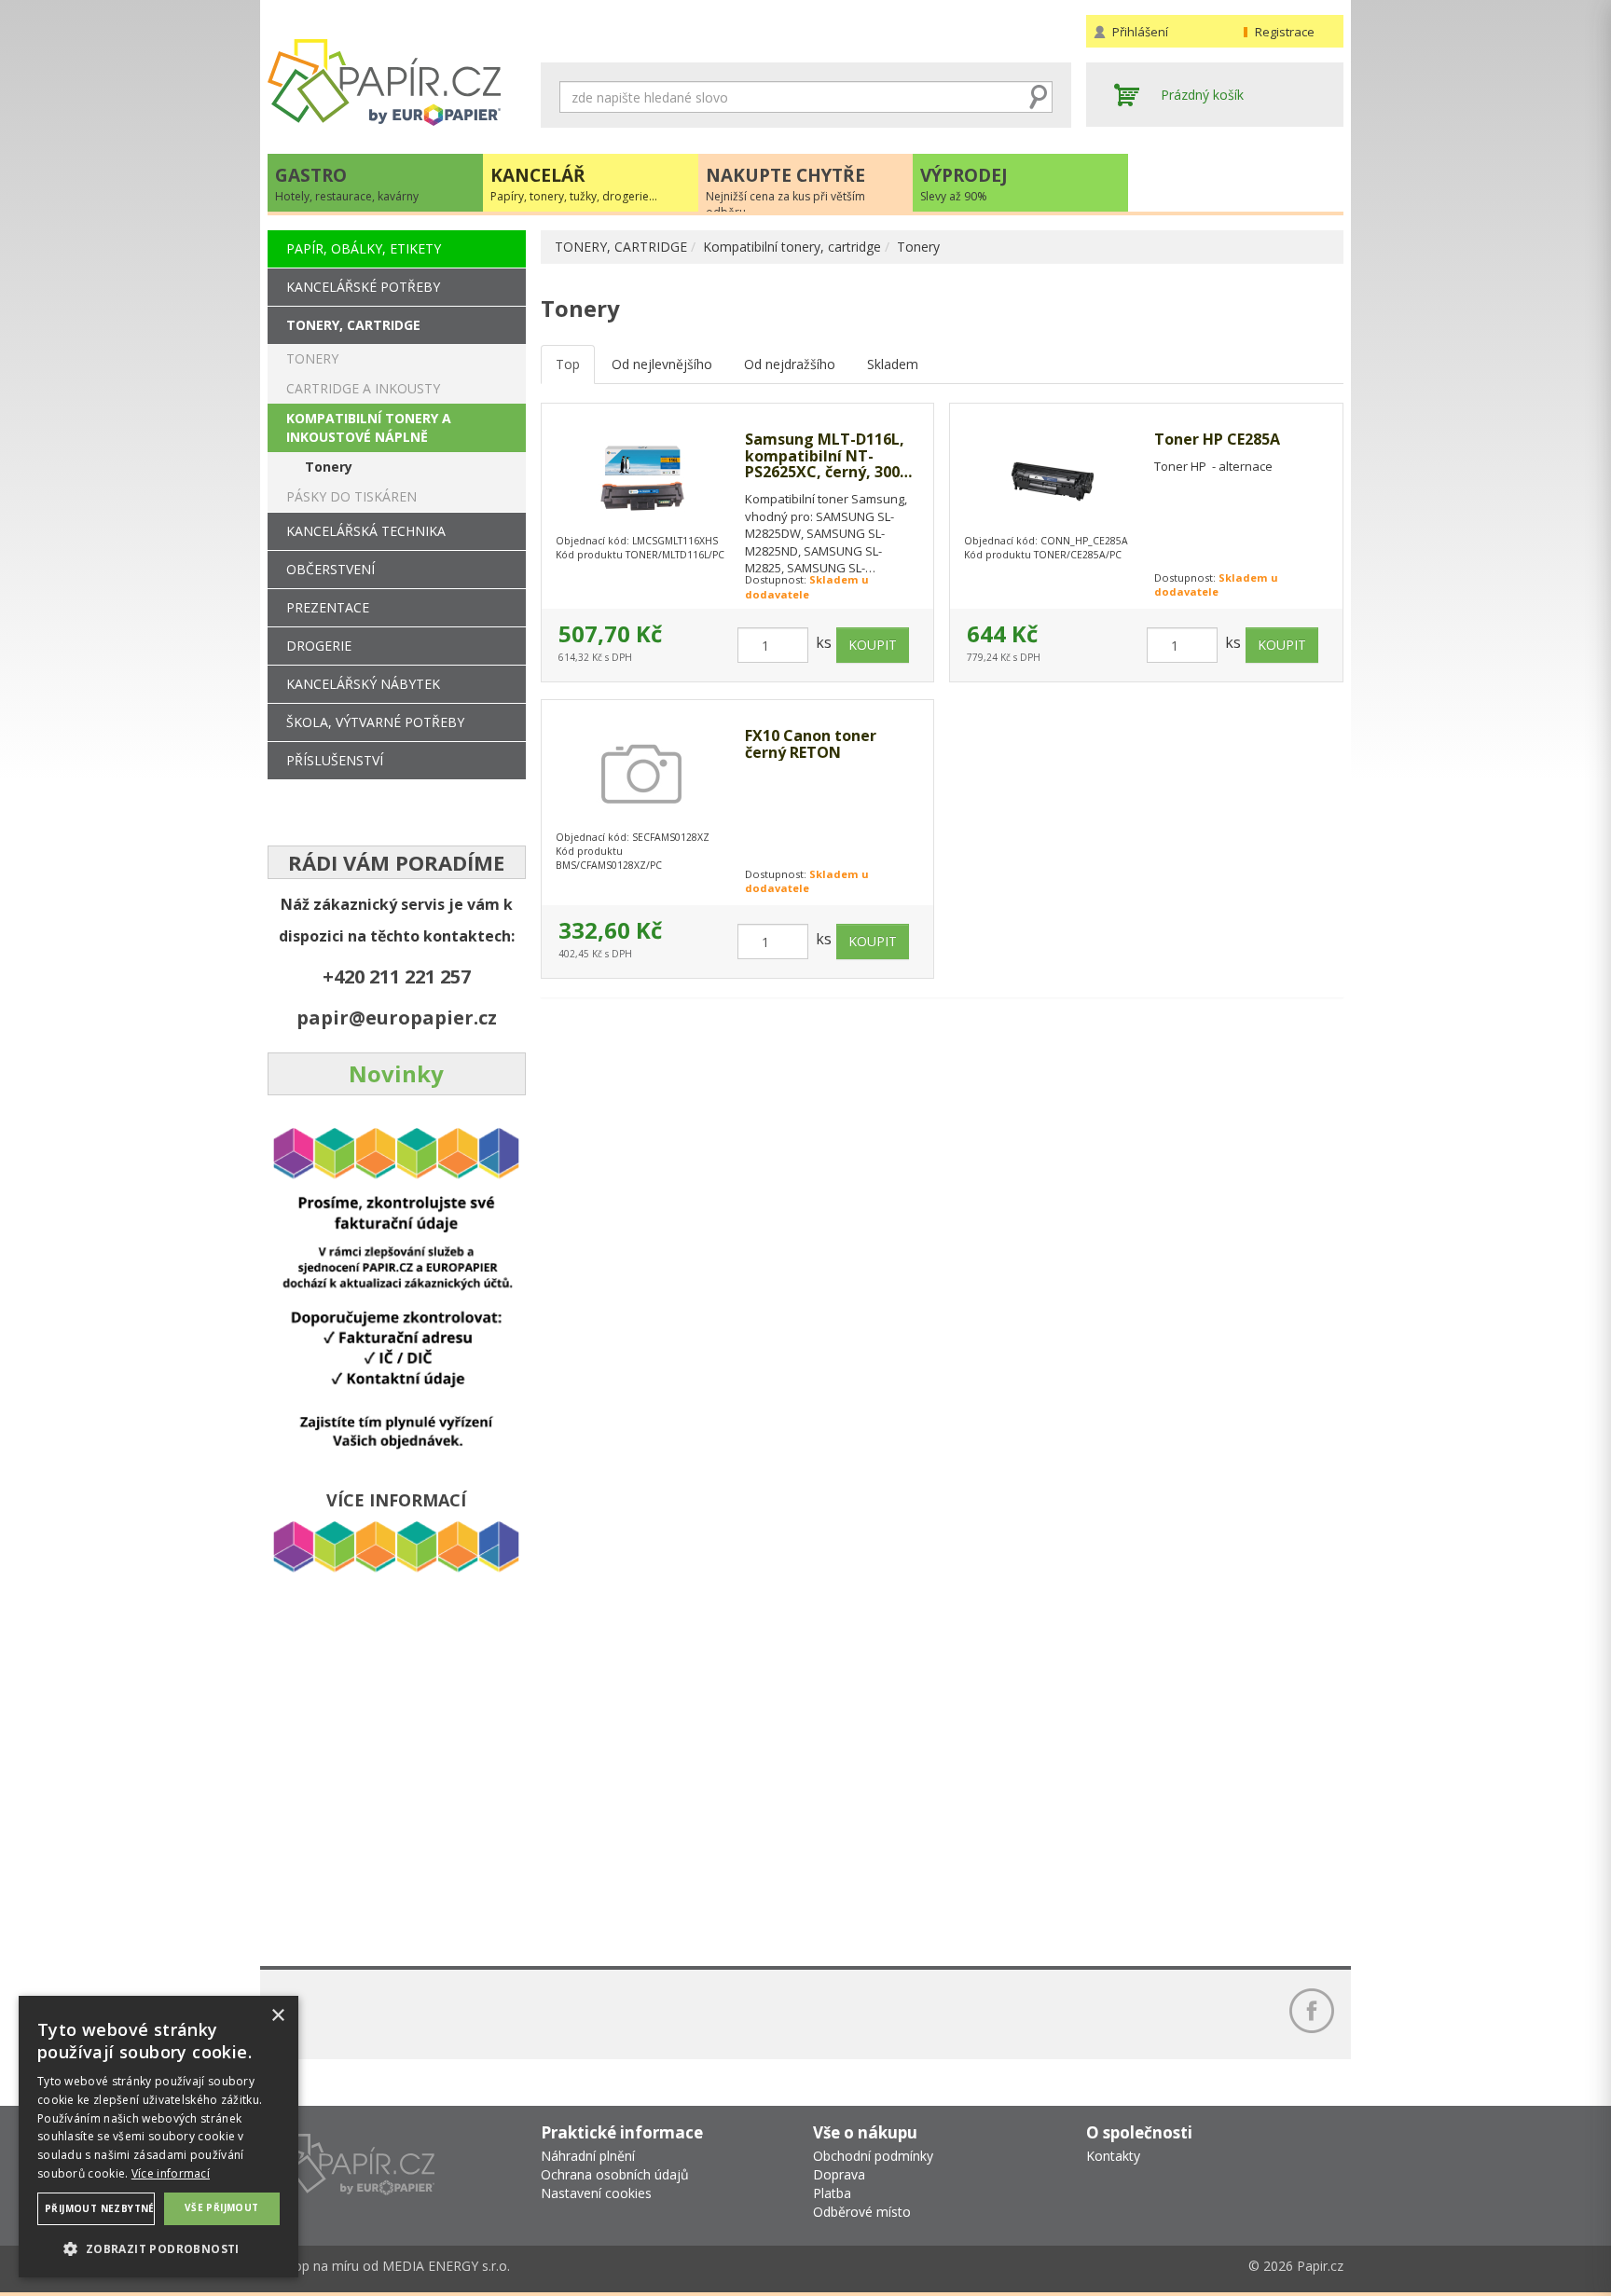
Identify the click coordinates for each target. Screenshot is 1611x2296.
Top (568, 364)
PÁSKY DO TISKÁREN (351, 496)
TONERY (312, 358)
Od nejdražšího (790, 364)
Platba (832, 2193)
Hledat (1039, 97)
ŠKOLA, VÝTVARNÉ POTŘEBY (375, 722)
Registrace (1285, 32)
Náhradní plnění (588, 2156)
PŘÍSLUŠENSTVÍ (335, 760)
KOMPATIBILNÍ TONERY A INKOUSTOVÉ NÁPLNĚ (369, 427)
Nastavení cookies (596, 2193)
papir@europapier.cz (397, 1017)
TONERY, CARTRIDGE (621, 247)
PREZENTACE (328, 607)
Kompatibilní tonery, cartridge (792, 247)
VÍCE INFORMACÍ (396, 1500)
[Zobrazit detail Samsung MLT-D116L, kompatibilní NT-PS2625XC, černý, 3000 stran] (643, 478)
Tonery (918, 247)
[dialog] (158, 2137)
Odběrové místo (862, 2212)
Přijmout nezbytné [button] (100, 2208)
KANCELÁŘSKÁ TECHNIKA (366, 531)
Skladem (893, 364)
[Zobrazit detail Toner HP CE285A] (1051, 478)
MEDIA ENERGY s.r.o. (446, 2266)
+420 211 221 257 (397, 976)
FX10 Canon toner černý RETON (811, 744)
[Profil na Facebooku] (1312, 2011)
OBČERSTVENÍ (330, 569)
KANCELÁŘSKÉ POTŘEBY (363, 287)
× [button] (277, 2016)
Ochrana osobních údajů (615, 2174)
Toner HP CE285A (1217, 440)
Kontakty (1113, 2156)
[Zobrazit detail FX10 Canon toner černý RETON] (643, 775)
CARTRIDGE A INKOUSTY (363, 388)
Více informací (171, 2173)
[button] (158, 2248)
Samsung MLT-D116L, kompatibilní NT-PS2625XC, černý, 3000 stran (826, 456)
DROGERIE (319, 646)
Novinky (396, 1073)
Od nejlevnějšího (662, 364)
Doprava (839, 2174)
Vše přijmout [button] (222, 2207)
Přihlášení (1140, 32)
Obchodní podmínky (873, 2156)
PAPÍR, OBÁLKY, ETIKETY (364, 248)
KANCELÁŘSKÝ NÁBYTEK (363, 684)
